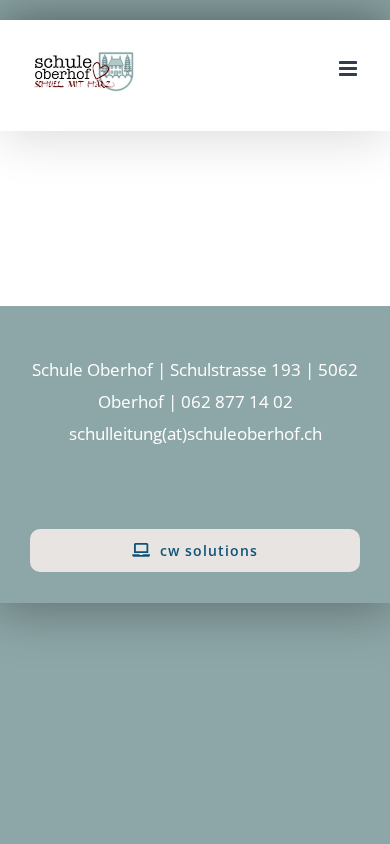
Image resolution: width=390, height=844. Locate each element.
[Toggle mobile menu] (349, 68)
